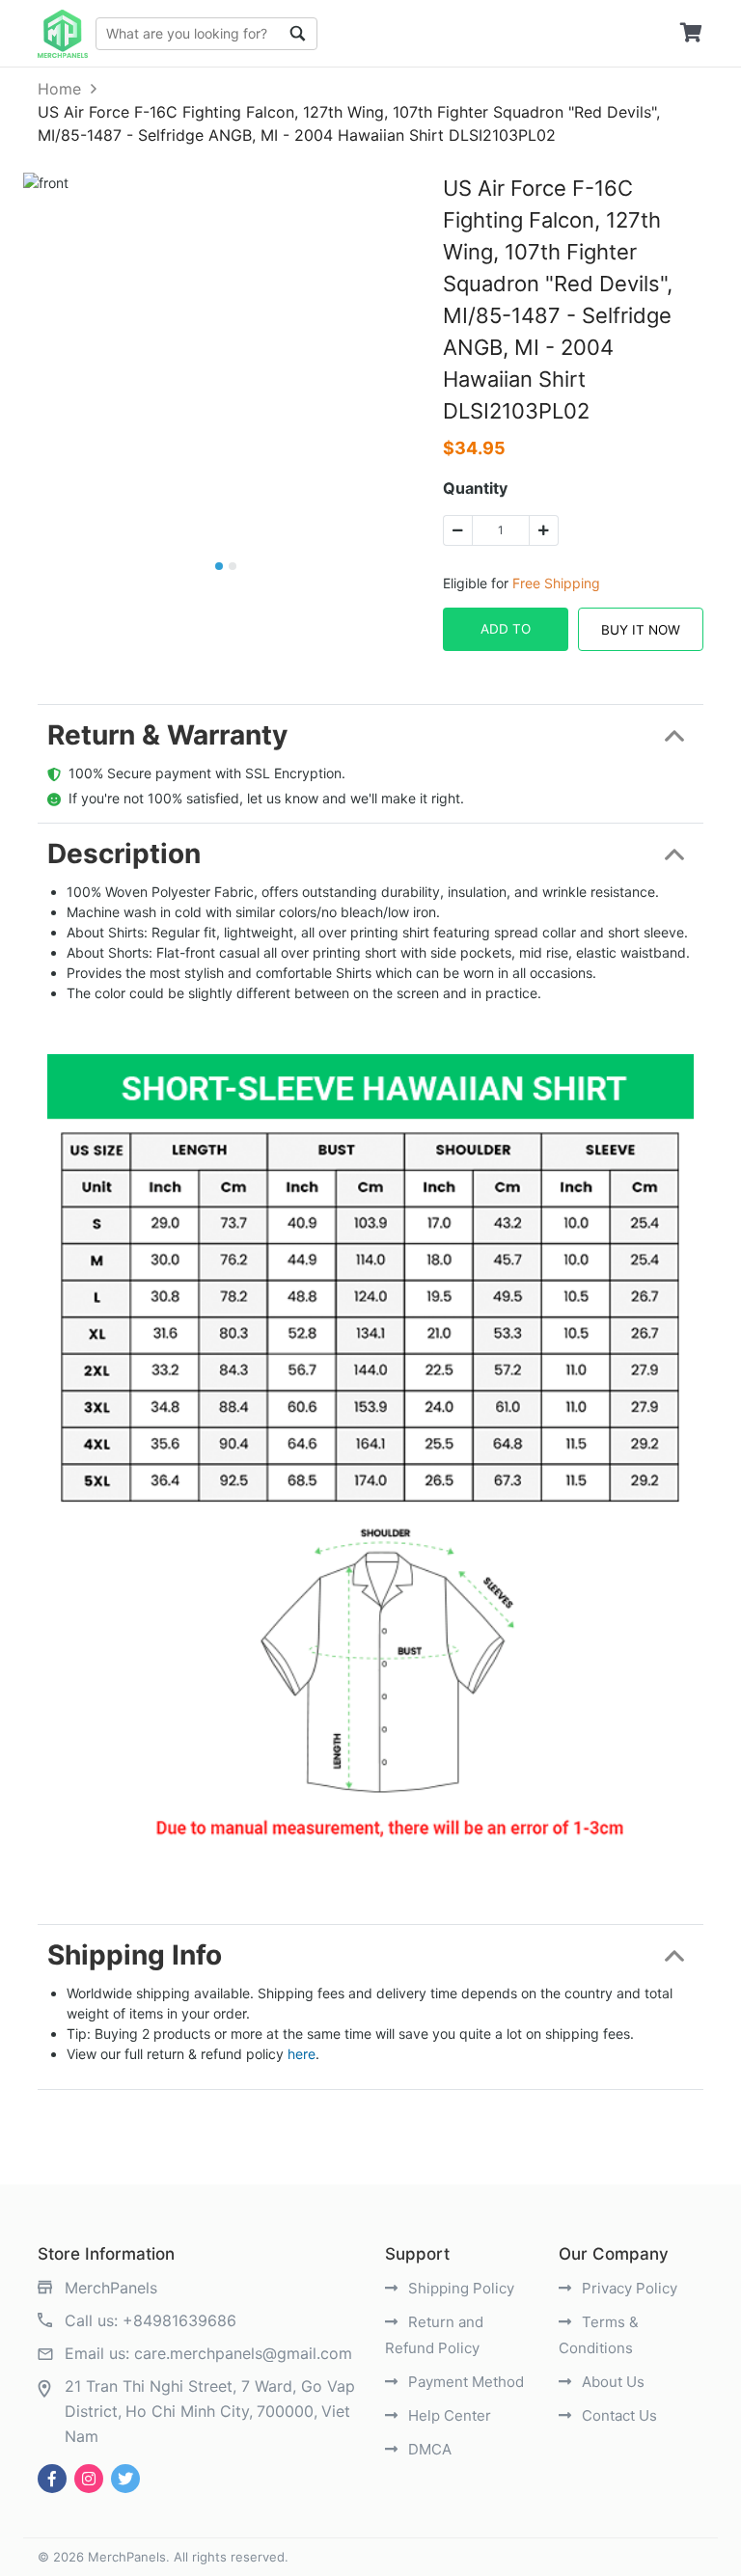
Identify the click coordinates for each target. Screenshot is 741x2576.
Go (298, 34)
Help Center (448, 2415)
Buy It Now (641, 630)
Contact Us (617, 2415)
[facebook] (52, 2479)
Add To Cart (506, 636)
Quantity (475, 488)
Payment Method (464, 2382)
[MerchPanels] (63, 34)
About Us (611, 2382)
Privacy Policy (628, 2288)
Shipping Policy (459, 2288)
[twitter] (125, 2479)
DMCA (428, 2449)
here (302, 2054)
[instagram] (89, 2479)
